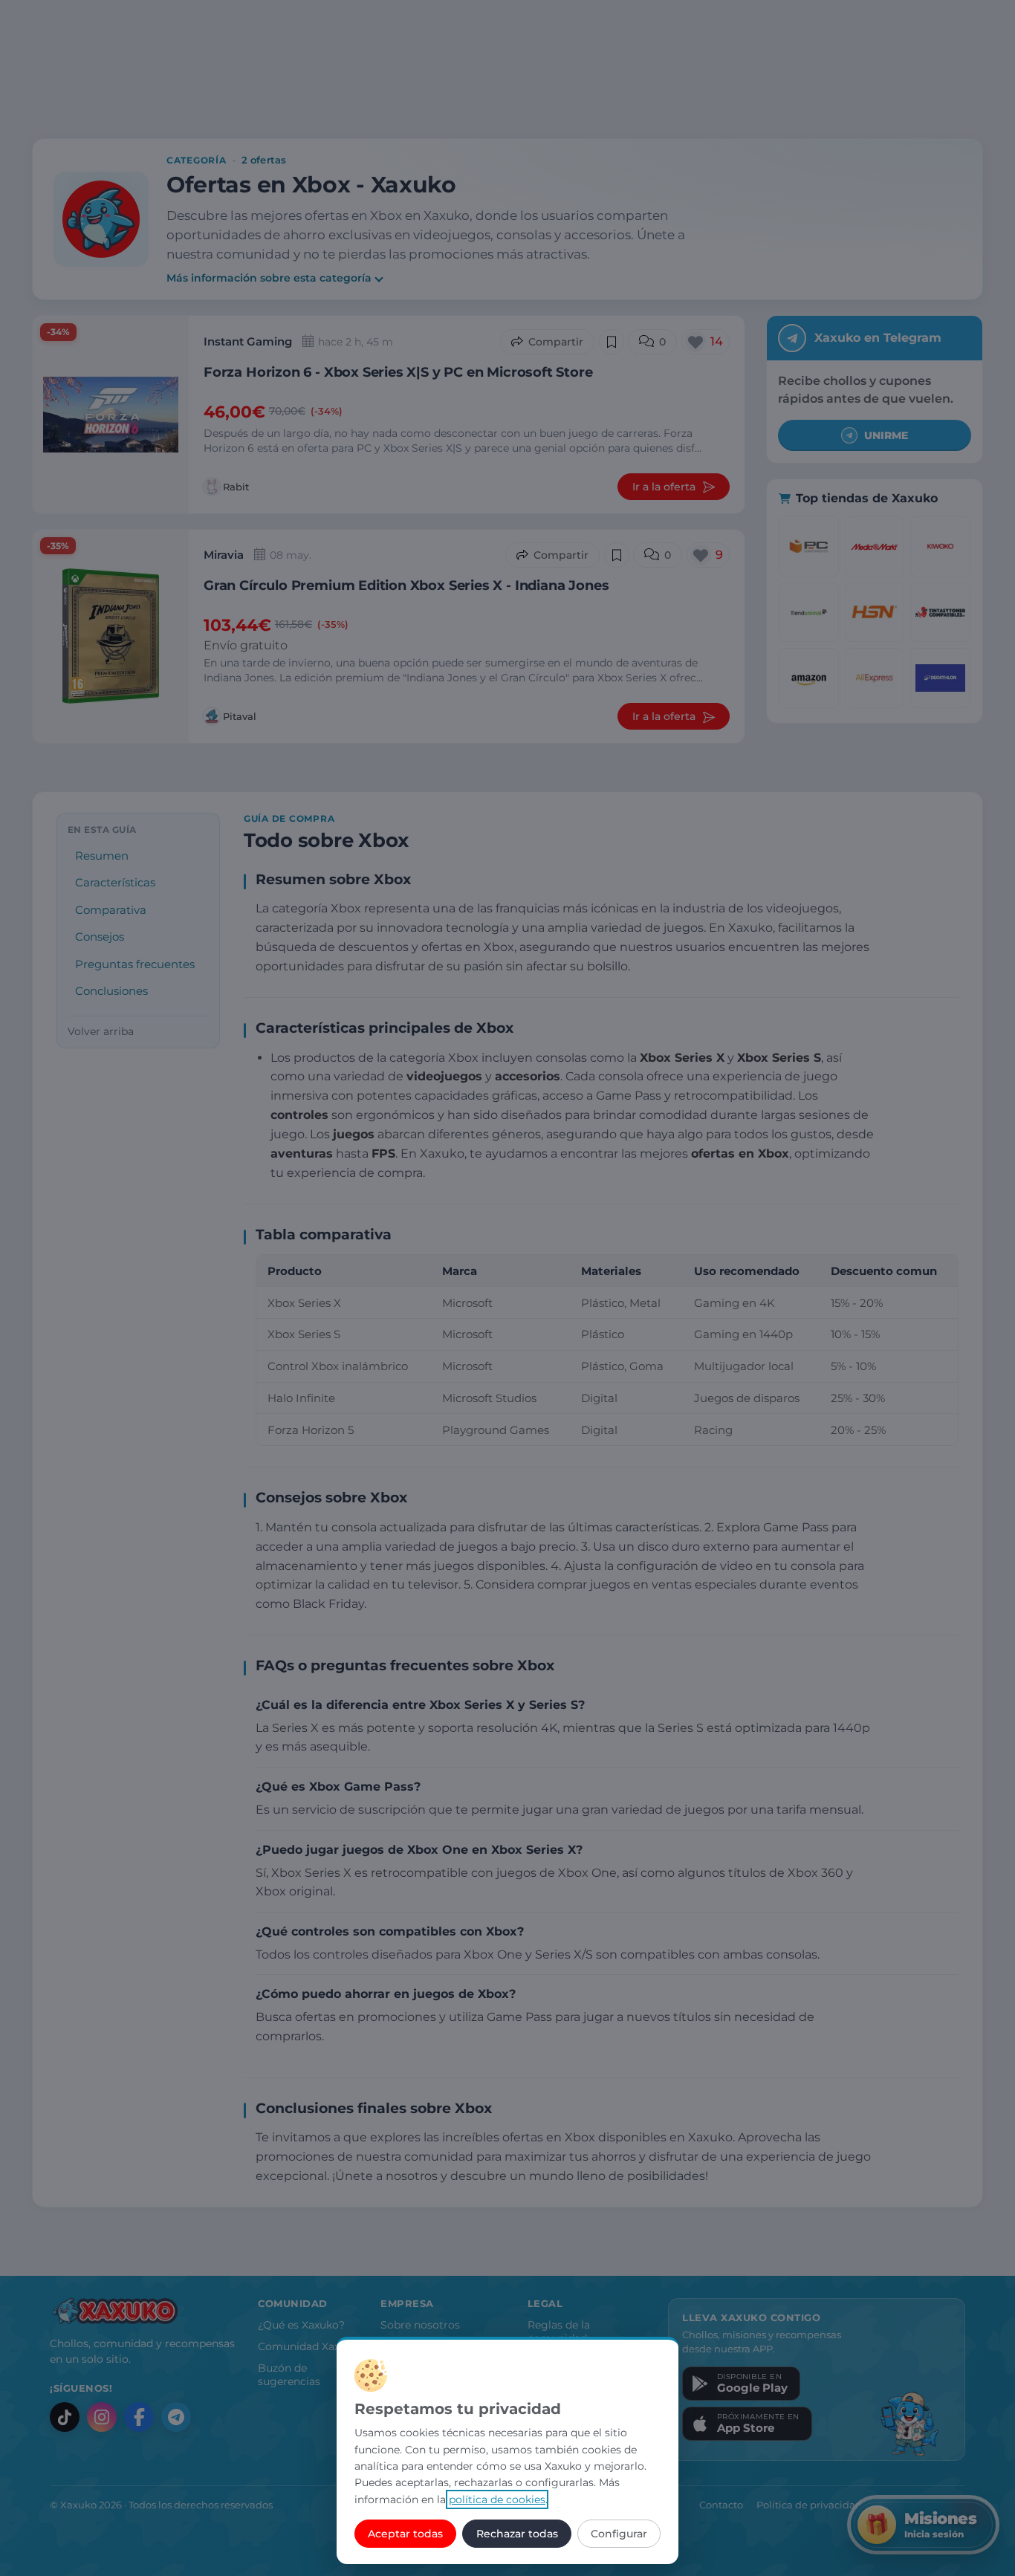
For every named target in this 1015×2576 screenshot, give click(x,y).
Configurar (619, 2534)
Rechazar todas (517, 2534)
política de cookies (497, 2499)
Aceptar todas (405, 2534)
